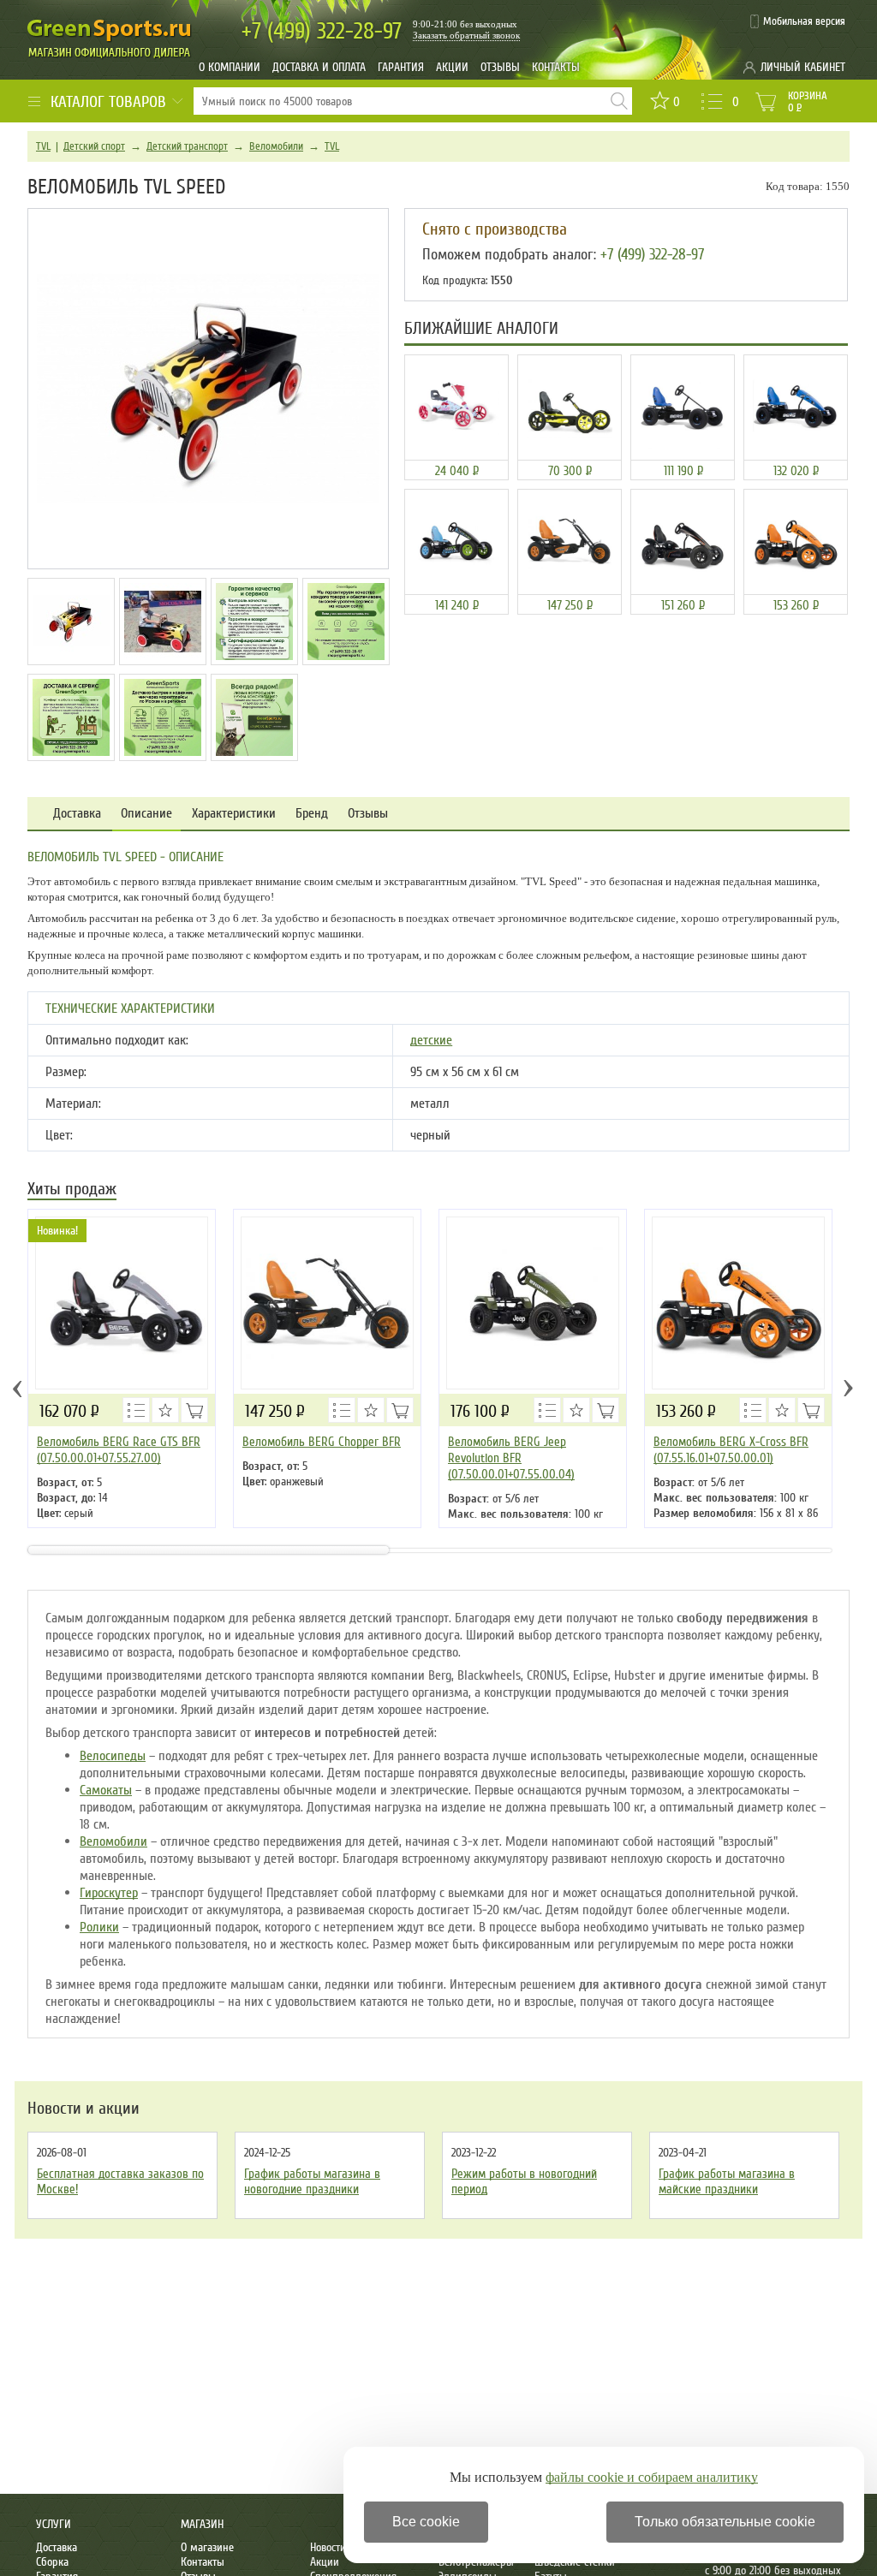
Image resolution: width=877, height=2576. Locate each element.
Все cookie (426, 2522)
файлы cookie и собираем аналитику (652, 2477)
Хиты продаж (72, 1190)
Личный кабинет (803, 67)
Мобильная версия (804, 21)
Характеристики (234, 814)
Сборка (52, 2562)
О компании (230, 67)
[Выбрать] (606, 1410)
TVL (43, 146)
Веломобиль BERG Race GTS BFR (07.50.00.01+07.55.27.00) (119, 1450)
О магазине (207, 2547)
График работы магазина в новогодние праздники (312, 2181)
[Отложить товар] (165, 1410)
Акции (452, 67)
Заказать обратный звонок (466, 35)
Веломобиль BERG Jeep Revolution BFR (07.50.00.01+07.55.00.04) (511, 1458)
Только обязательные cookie (725, 2522)
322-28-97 (322, 31)
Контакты (556, 67)
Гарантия (401, 67)
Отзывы (500, 67)
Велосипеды (113, 1756)
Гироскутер (109, 1893)
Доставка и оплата (319, 67)
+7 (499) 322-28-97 (652, 254)
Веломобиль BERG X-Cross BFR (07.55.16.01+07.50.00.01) (731, 1450)
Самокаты (106, 1790)
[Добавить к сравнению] (136, 1410)
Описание (146, 814)
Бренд (312, 814)
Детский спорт (94, 146)
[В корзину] (194, 1410)
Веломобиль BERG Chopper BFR (322, 1442)
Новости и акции (84, 2109)
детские (431, 1040)
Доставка (77, 814)
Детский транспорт (187, 146)
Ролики (99, 1927)
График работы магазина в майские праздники (727, 2181)
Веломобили (276, 146)
